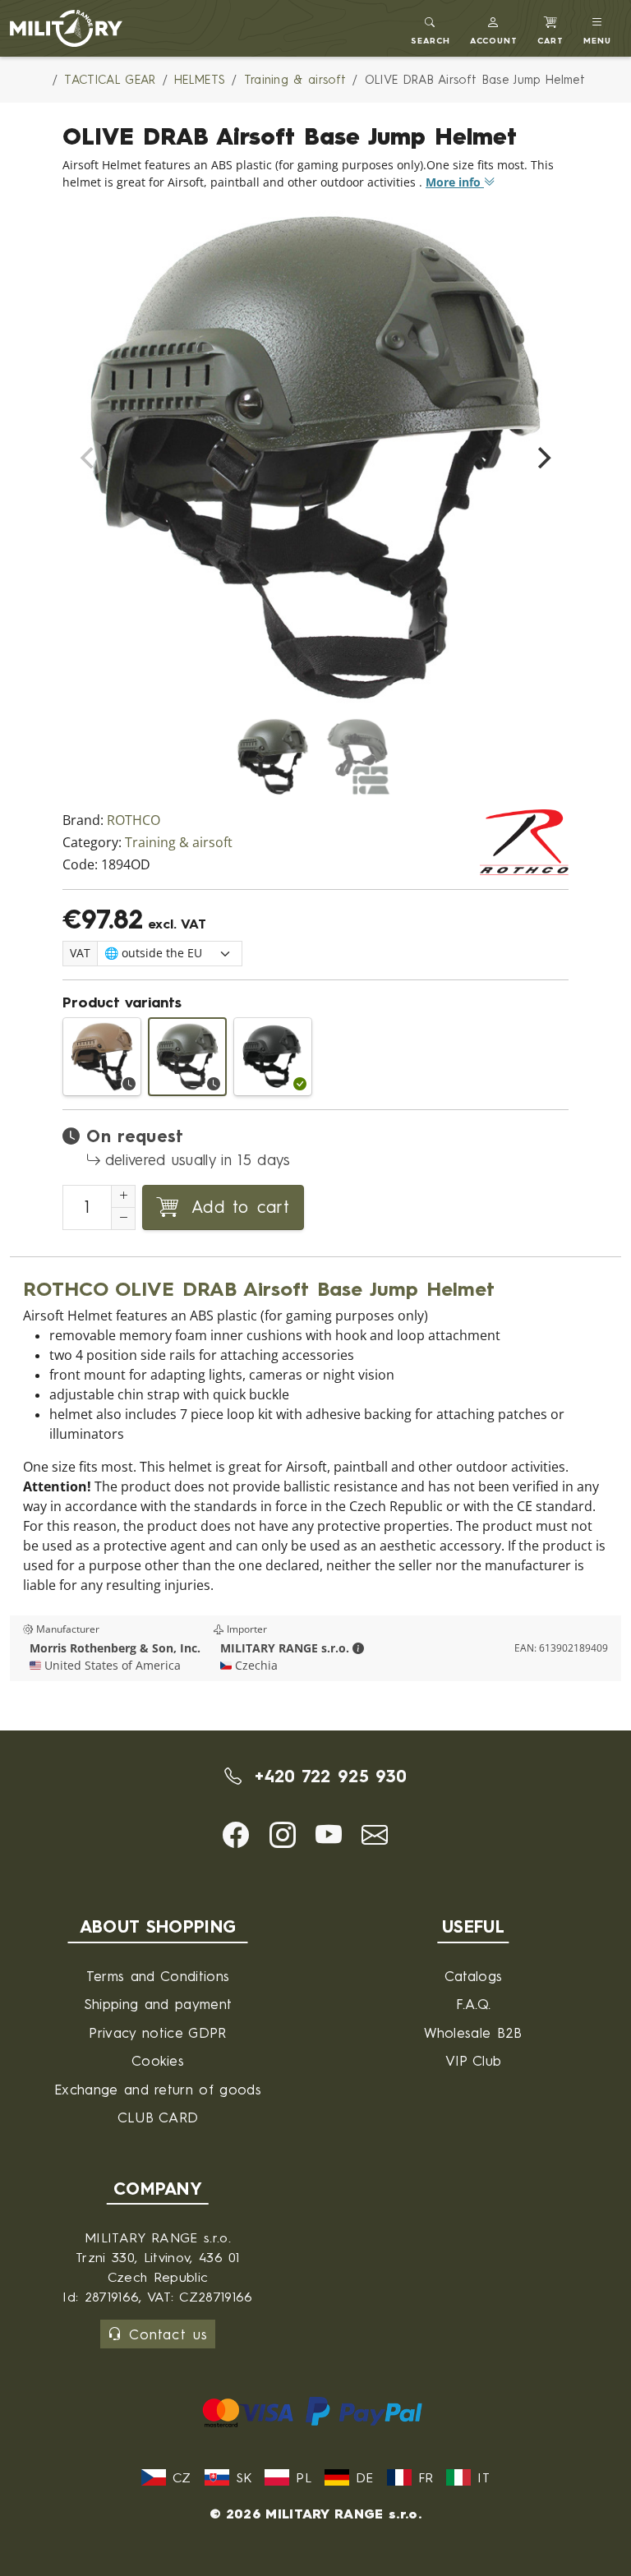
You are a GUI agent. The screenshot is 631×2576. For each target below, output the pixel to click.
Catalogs (474, 1976)
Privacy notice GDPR (157, 2032)
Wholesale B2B (473, 2032)
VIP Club (474, 2060)
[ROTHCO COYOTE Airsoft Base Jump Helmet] (102, 1057)
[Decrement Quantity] (123, 1219)
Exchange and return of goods (158, 2089)
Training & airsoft (179, 843)
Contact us (168, 2334)
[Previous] (89, 458)
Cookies (158, 2060)
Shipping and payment (158, 2004)
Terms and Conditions (158, 1976)
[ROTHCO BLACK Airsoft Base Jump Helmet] (273, 1057)
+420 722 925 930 (327, 1776)
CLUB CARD (158, 2117)
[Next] (542, 458)
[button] (494, 28)
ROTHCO (134, 820)
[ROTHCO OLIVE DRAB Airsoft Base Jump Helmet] (187, 1057)
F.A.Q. (474, 2004)
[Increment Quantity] (123, 1196)
